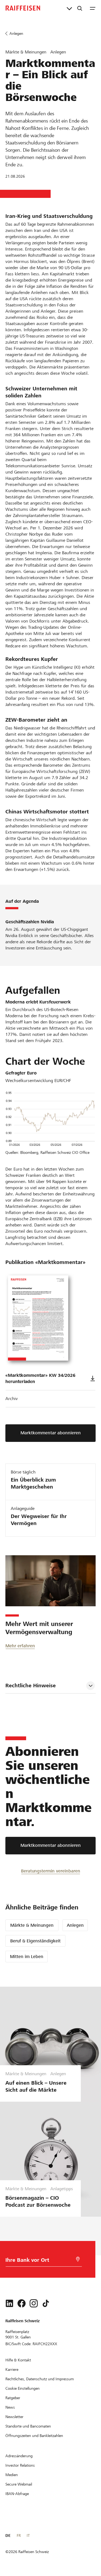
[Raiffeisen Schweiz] (23, 8)
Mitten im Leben (27, 1957)
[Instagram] (34, 2303)
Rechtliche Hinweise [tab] (31, 1686)
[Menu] (93, 8)
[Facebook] (22, 2303)
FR (19, 2536)
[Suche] (80, 8)
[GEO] (78, 2259)
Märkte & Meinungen (32, 1925)
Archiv (12, 1399)
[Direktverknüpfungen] (69, 8)
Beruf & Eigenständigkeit (35, 1941)
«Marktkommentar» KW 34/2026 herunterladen (40, 1378)
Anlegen (75, 1925)
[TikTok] (46, 2303)
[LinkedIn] (9, 2303)
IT (28, 2536)
